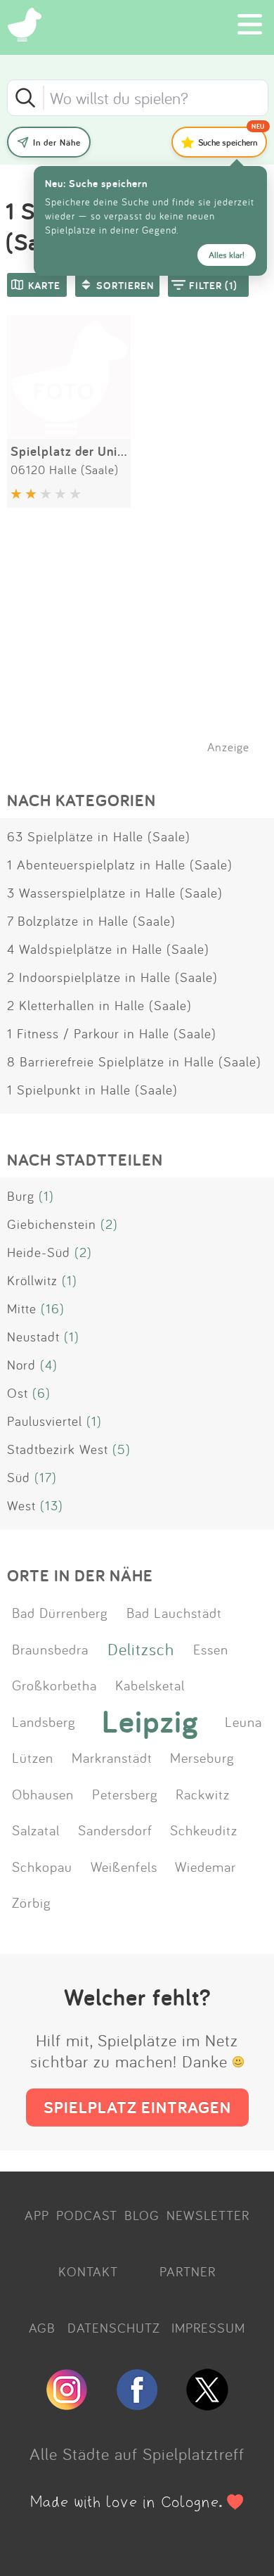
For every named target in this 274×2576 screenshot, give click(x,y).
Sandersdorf (115, 1830)
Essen (211, 1649)
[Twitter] (207, 2404)
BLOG (142, 2215)
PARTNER (188, 2271)
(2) (109, 1224)
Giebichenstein (52, 1224)
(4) (49, 1365)
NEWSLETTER (208, 2215)
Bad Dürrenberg (60, 1612)
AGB (42, 2328)
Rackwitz (203, 1794)
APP (37, 2215)
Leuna (243, 1721)
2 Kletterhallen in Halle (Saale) (99, 1005)
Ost (18, 1393)
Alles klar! (227, 255)
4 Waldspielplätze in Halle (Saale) (108, 949)
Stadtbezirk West (58, 1449)
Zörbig (32, 1902)
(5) (122, 1449)
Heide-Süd (39, 1252)
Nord (21, 1365)
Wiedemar (205, 1866)
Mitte (22, 1308)
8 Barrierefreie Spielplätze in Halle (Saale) (134, 1061)
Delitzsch (141, 1649)
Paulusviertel (45, 1421)
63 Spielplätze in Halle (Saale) (99, 836)
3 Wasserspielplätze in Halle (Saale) (115, 893)
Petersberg (125, 1794)
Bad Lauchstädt (174, 1612)
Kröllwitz (32, 1280)
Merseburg (202, 1757)
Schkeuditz (204, 1830)
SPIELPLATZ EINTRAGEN (137, 2107)
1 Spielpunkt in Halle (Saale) (92, 1090)
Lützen (33, 1757)
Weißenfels (124, 1866)
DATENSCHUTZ (114, 2328)
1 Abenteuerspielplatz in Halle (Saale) (120, 865)
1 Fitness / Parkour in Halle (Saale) (112, 1033)
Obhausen (43, 1794)
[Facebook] (137, 2404)
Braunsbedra (50, 1649)
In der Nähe (57, 142)
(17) (46, 1477)
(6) (41, 1393)
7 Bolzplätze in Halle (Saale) (91, 921)
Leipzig (150, 1721)
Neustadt (33, 1337)
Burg (21, 1196)
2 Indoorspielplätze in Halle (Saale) (112, 977)
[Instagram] (67, 2404)
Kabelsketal (150, 1685)
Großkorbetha (54, 1685)
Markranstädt (112, 1757)
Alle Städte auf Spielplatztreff (137, 2454)
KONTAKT (88, 2271)
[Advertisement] (144, 649)
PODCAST (87, 2215)
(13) (52, 1505)
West (21, 1505)
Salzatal (36, 1830)
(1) (46, 1196)
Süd (19, 1477)
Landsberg (44, 1721)
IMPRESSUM (208, 2328)
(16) (53, 1308)
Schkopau (42, 1866)
